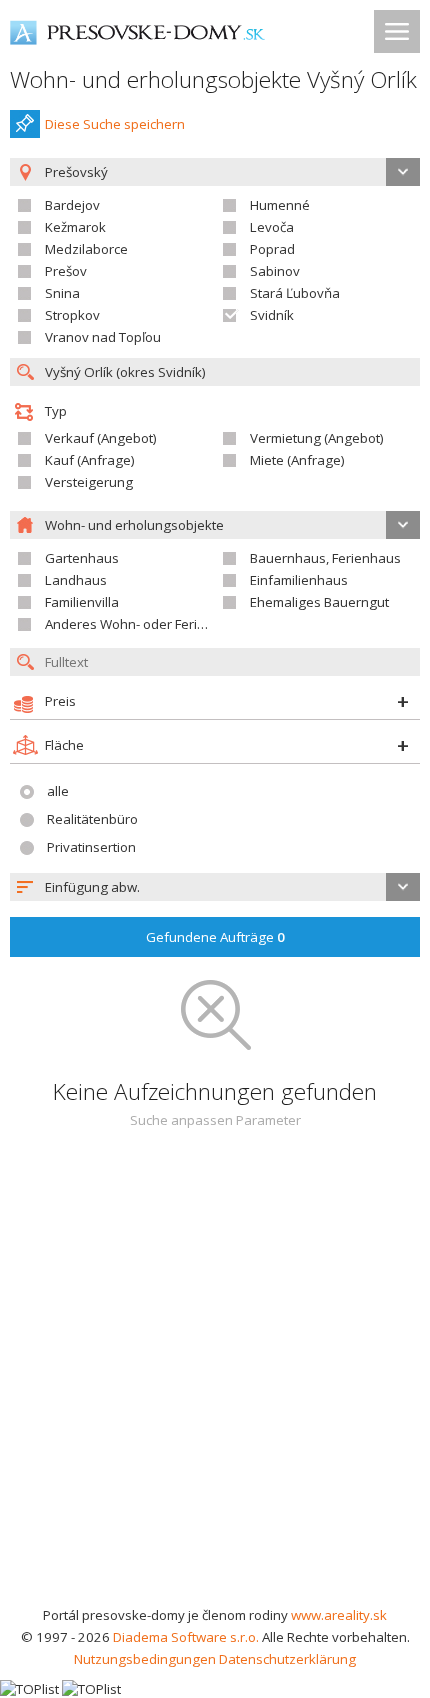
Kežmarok (75, 227)
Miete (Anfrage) (297, 460)
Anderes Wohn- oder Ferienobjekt (148, 624)
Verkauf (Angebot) (101, 438)
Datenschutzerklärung (287, 1659)
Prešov (66, 271)
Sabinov (275, 271)
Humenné (280, 205)
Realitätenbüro (92, 819)
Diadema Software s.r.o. (186, 1637)
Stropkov (72, 315)
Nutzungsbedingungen (145, 1659)
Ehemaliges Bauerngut (319, 602)
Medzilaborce (86, 249)
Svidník (272, 315)
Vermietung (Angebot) (317, 438)
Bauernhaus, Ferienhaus (325, 558)
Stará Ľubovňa (295, 293)
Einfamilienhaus (299, 580)
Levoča (272, 227)
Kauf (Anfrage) (90, 460)
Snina (62, 293)
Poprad (272, 249)
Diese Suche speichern (115, 124)
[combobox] (215, 887)
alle (58, 791)
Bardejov (72, 205)
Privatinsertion (91, 847)
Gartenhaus (82, 558)
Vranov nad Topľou (103, 337)
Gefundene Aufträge (215, 937)
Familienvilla (82, 602)
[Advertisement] (215, 1379)
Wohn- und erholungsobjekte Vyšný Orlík (213, 79)
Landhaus (76, 580)
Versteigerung (89, 482)
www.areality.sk (339, 1615)
